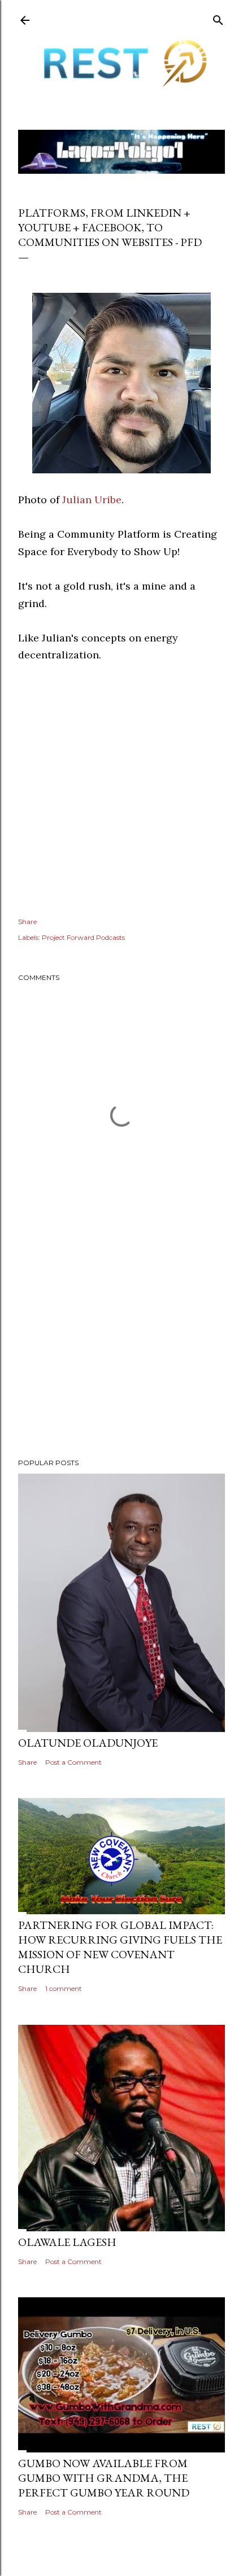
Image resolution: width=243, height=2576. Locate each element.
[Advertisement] (121, 1351)
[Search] (218, 18)
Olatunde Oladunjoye (88, 1743)
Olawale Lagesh (67, 2242)
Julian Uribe (92, 500)
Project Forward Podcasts (83, 937)
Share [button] (27, 922)
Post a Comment (73, 1762)
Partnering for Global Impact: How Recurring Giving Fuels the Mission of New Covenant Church (120, 1947)
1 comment (64, 1988)
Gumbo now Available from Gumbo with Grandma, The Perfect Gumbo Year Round (104, 2478)
